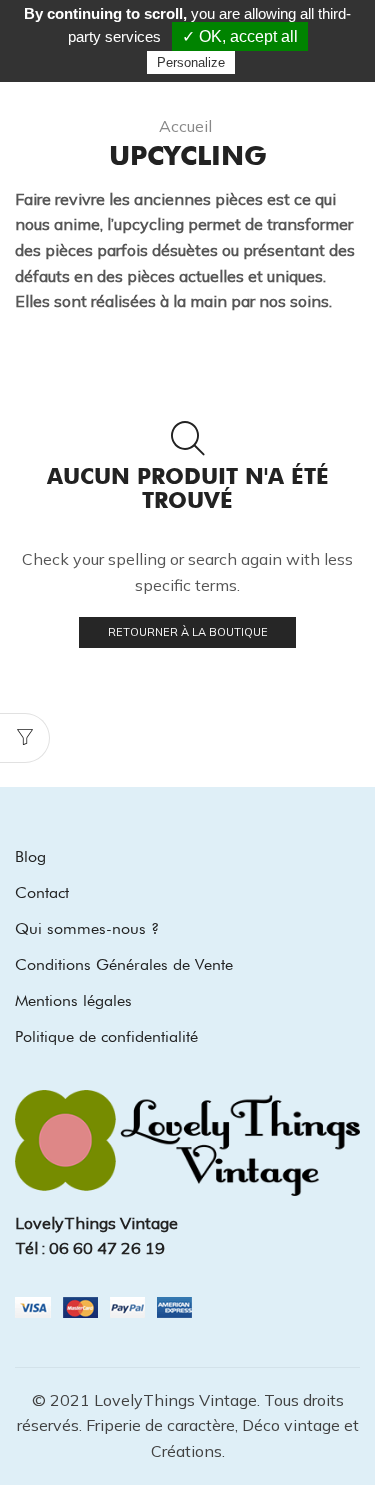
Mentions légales (73, 1000)
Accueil (185, 126)
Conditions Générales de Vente (124, 964)
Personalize (191, 62)
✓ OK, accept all (240, 36)
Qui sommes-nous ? (87, 928)
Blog (30, 856)
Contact (42, 892)
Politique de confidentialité (106, 1036)
